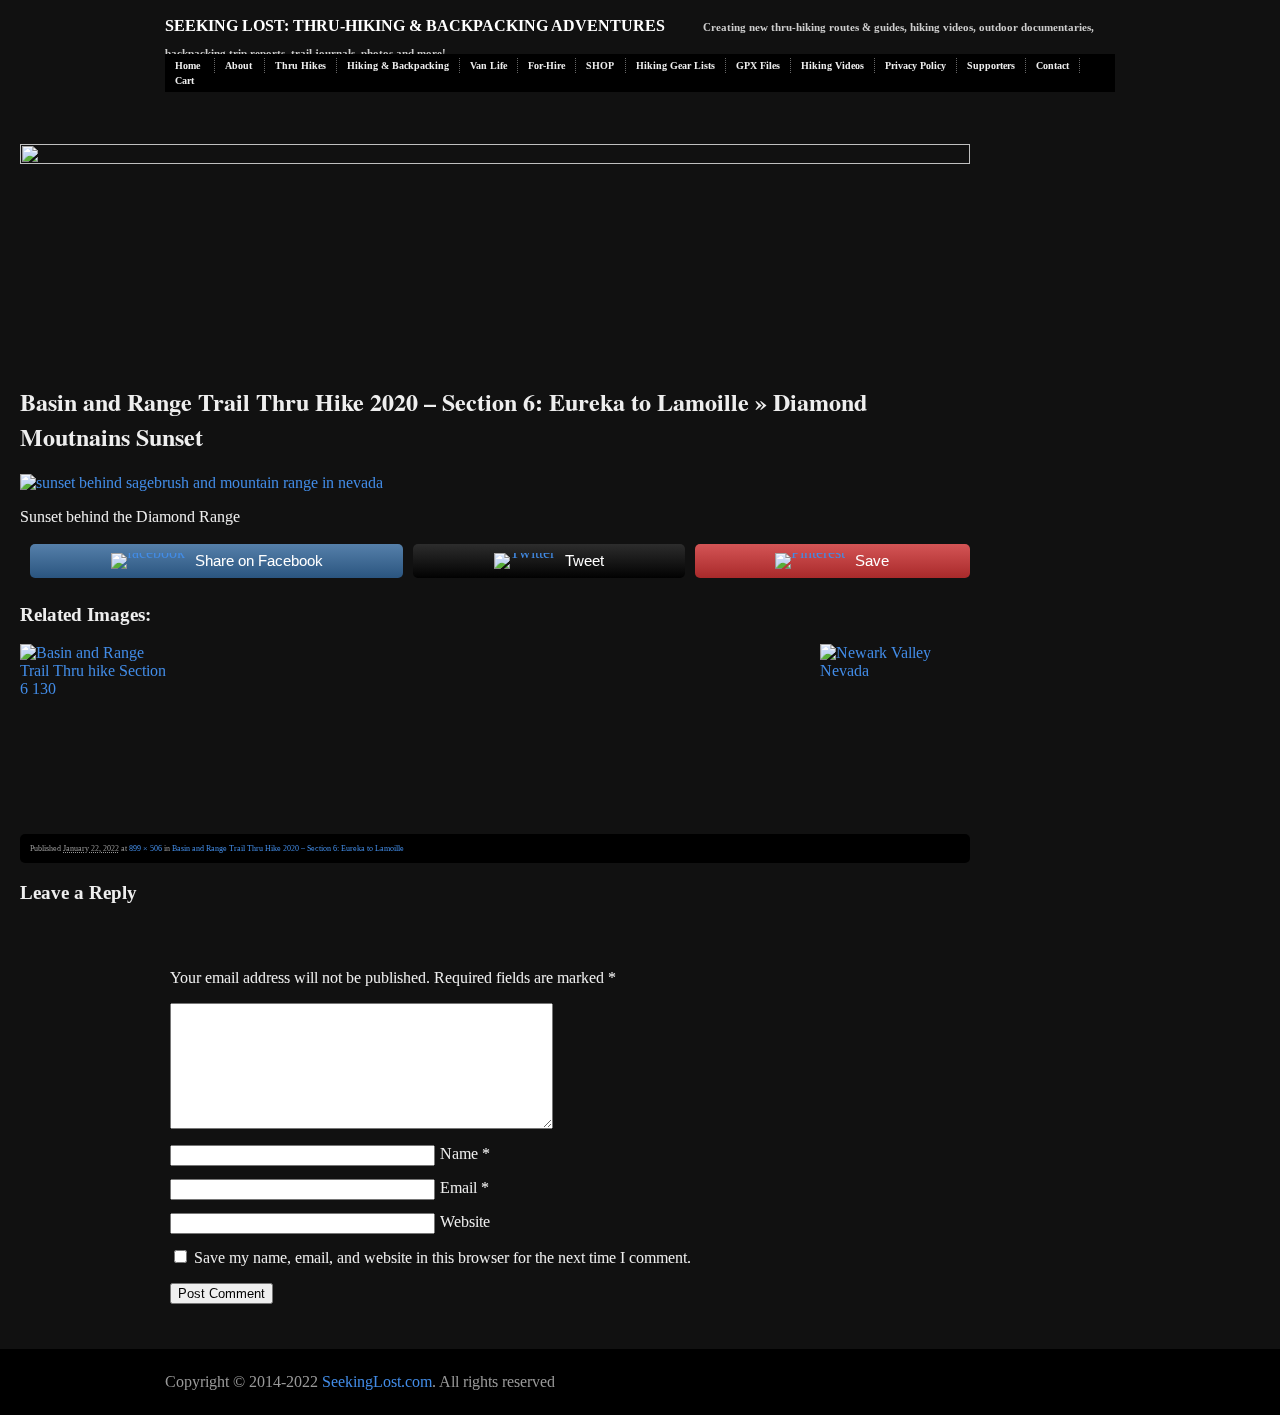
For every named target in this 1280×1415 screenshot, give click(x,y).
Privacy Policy (915, 65)
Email (464, 1187)
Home (187, 65)
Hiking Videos (832, 65)
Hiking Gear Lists (675, 65)
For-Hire (546, 65)
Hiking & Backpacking (398, 65)
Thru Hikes (300, 65)
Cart (184, 80)
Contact (1052, 65)
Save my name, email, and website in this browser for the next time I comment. (442, 1257)
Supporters (991, 65)
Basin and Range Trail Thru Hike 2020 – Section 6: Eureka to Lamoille (384, 401)
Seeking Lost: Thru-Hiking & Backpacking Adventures (415, 25)
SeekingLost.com (377, 1381)
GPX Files (758, 65)
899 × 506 (145, 848)
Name (465, 1153)
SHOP (600, 65)
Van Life (488, 65)
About (238, 65)
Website (465, 1221)
